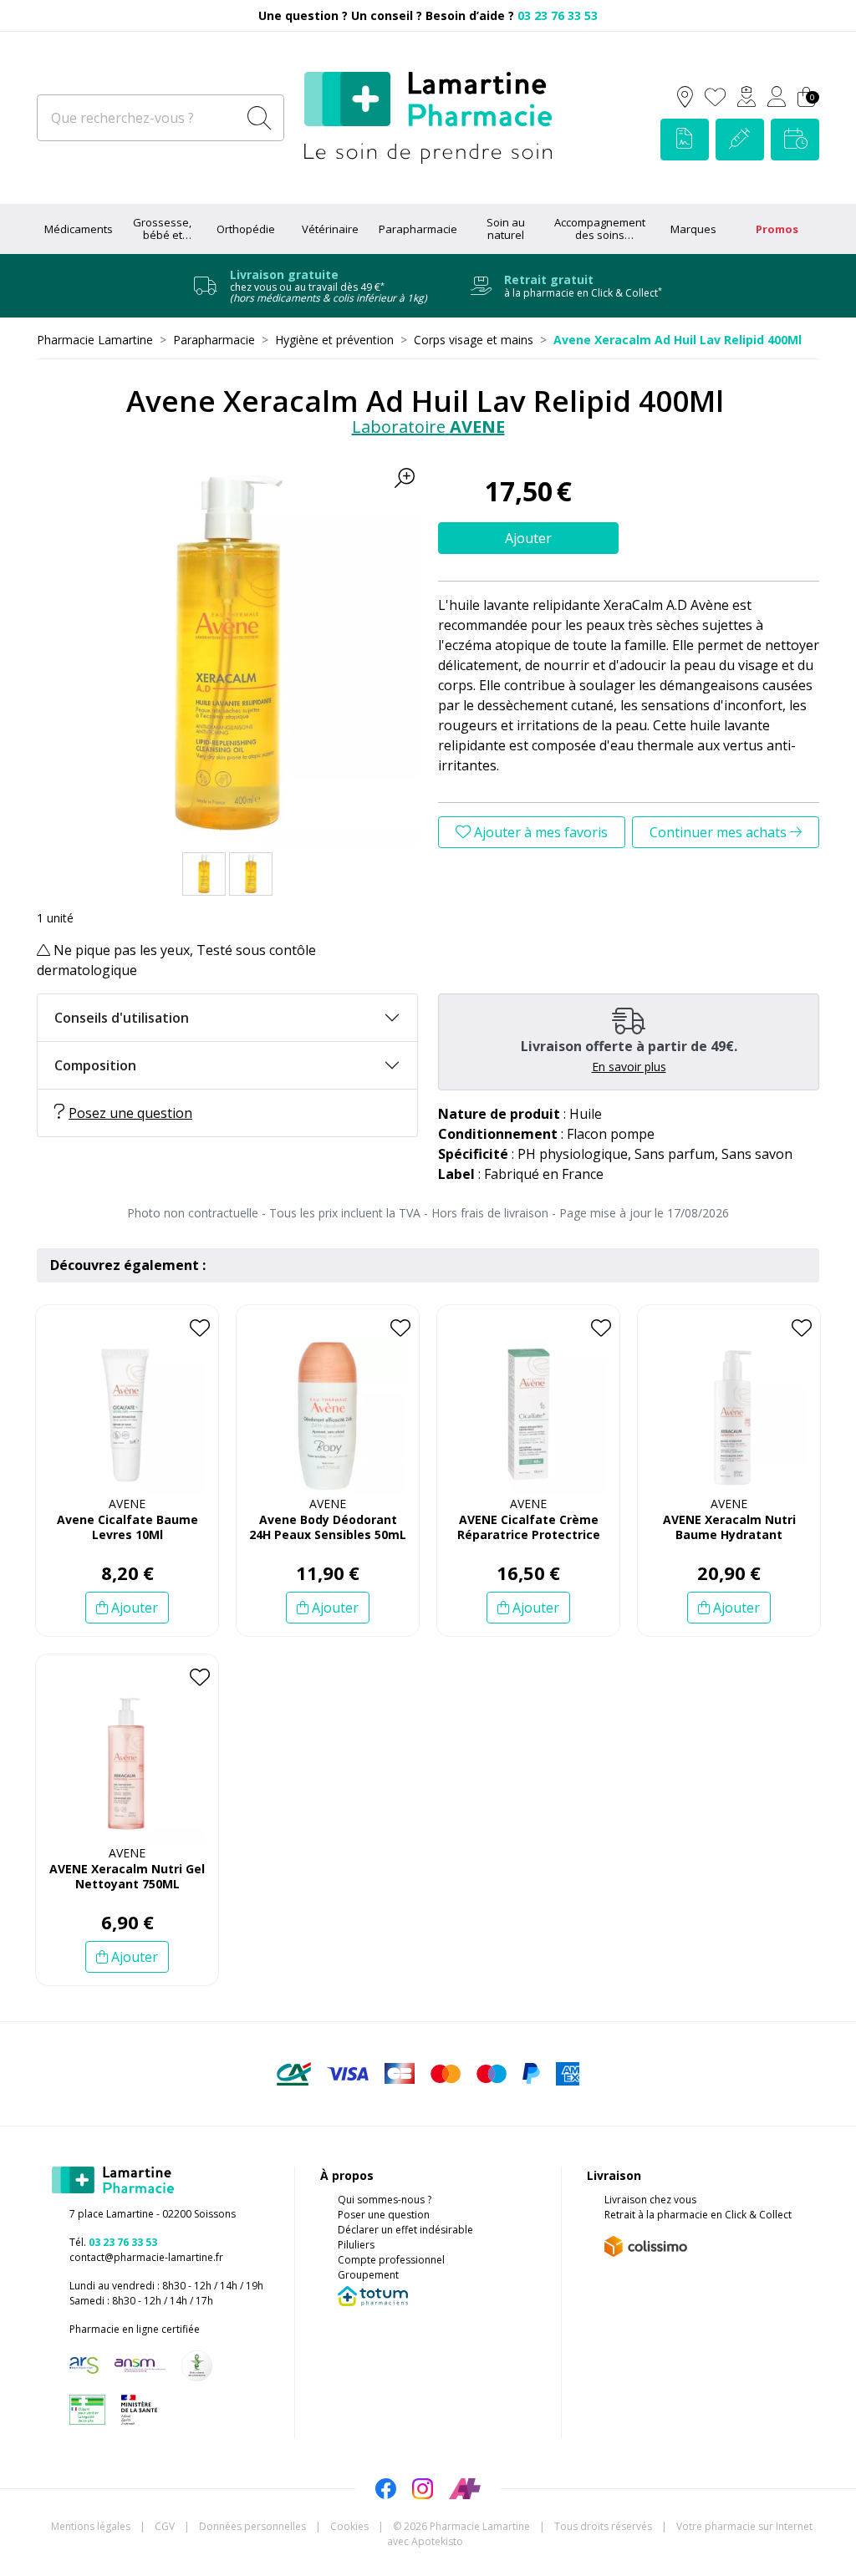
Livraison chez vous (650, 2200)
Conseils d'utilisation (122, 1018)
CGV (165, 2526)
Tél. (113, 2242)
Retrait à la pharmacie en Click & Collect (698, 2215)
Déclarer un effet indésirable (405, 2230)
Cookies (349, 2526)
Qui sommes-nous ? (385, 2200)
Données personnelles (252, 2526)
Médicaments (79, 229)
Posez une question (130, 1113)
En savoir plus (629, 1067)
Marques (693, 229)
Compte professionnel (391, 2260)
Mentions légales (91, 2526)
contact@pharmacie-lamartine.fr (146, 2257)
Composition (95, 1065)
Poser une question (384, 2215)
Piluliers (356, 2245)
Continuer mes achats (720, 832)
